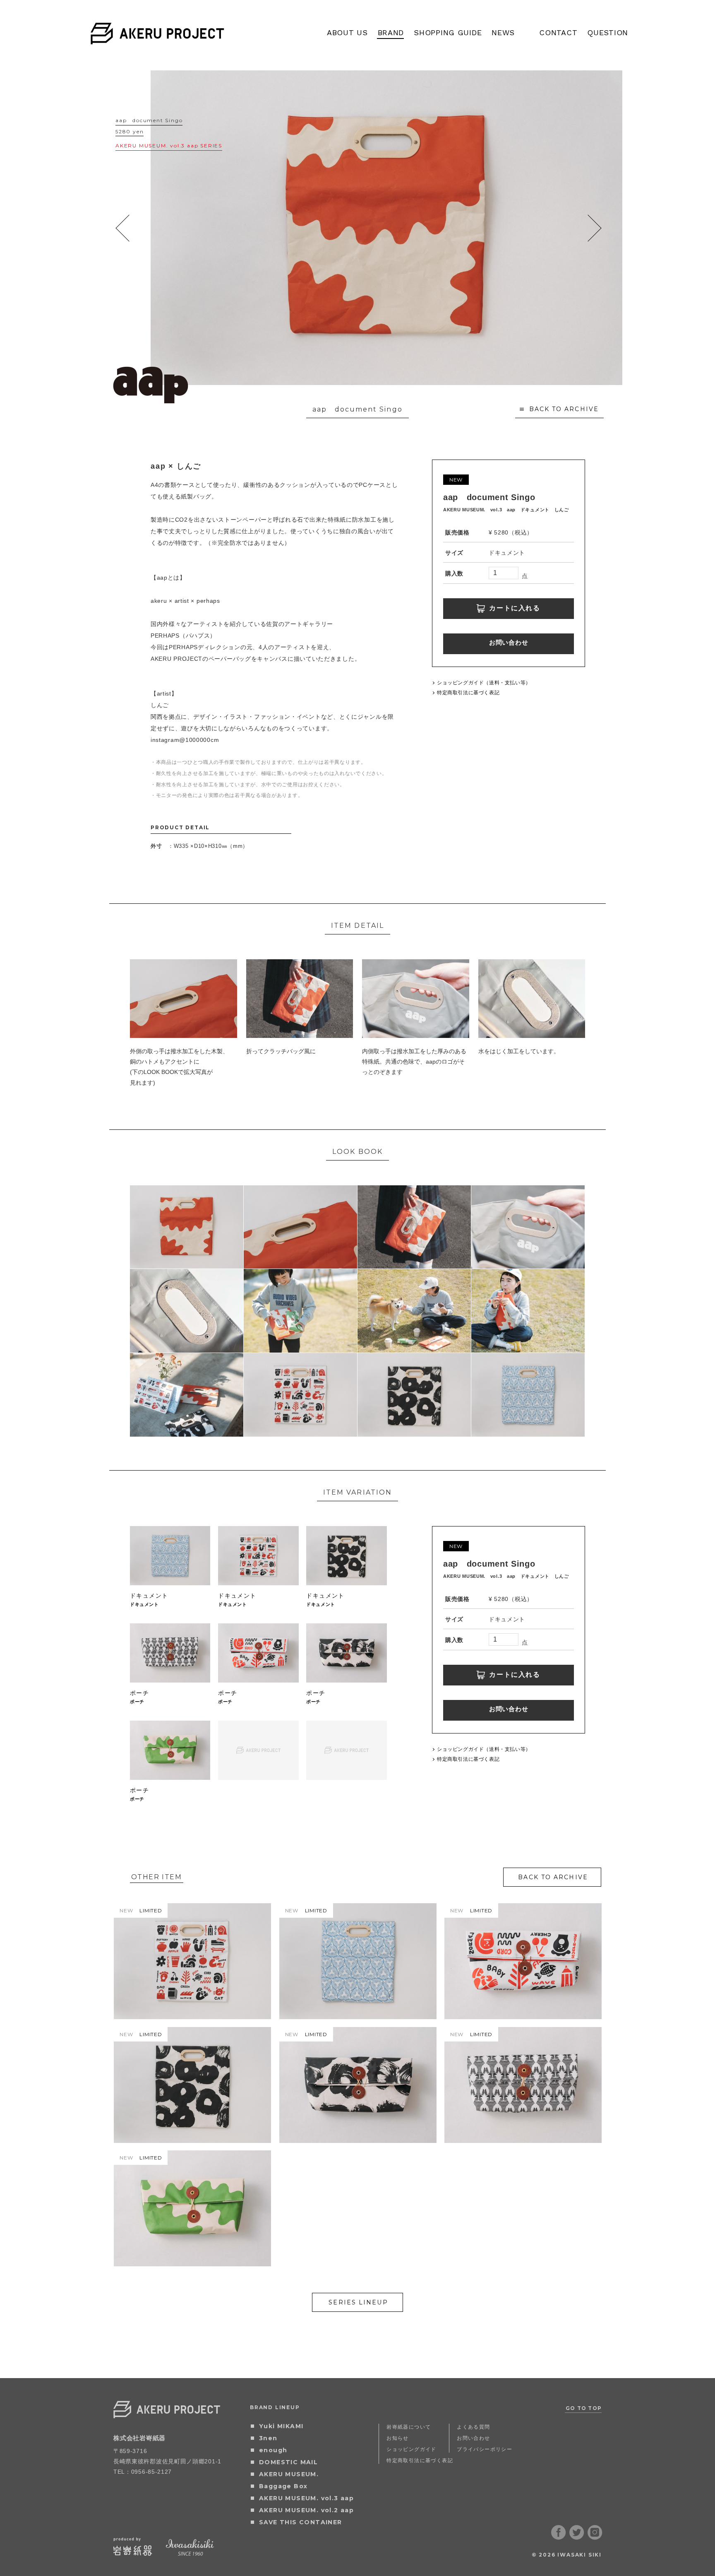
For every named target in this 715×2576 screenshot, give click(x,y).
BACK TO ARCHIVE (564, 409)
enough (273, 2450)
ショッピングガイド (411, 2449)
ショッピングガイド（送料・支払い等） (484, 683)
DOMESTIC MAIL (288, 2462)
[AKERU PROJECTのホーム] (157, 39)
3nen (268, 2438)
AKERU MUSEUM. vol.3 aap (306, 2498)
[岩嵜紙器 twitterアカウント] (577, 2537)
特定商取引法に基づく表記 (468, 693)
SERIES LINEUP (358, 2302)
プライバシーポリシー (485, 2449)
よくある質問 (473, 2427)
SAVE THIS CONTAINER (301, 2522)
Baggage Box (283, 2486)
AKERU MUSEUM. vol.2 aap (306, 2510)
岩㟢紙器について (409, 2427)
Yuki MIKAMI (281, 2426)
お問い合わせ (509, 642)
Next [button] (594, 228)
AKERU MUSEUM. (289, 2474)
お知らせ (398, 2438)
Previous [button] (123, 228)
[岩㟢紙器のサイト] (133, 2553)
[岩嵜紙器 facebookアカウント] (559, 2537)
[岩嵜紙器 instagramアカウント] (595, 2537)
